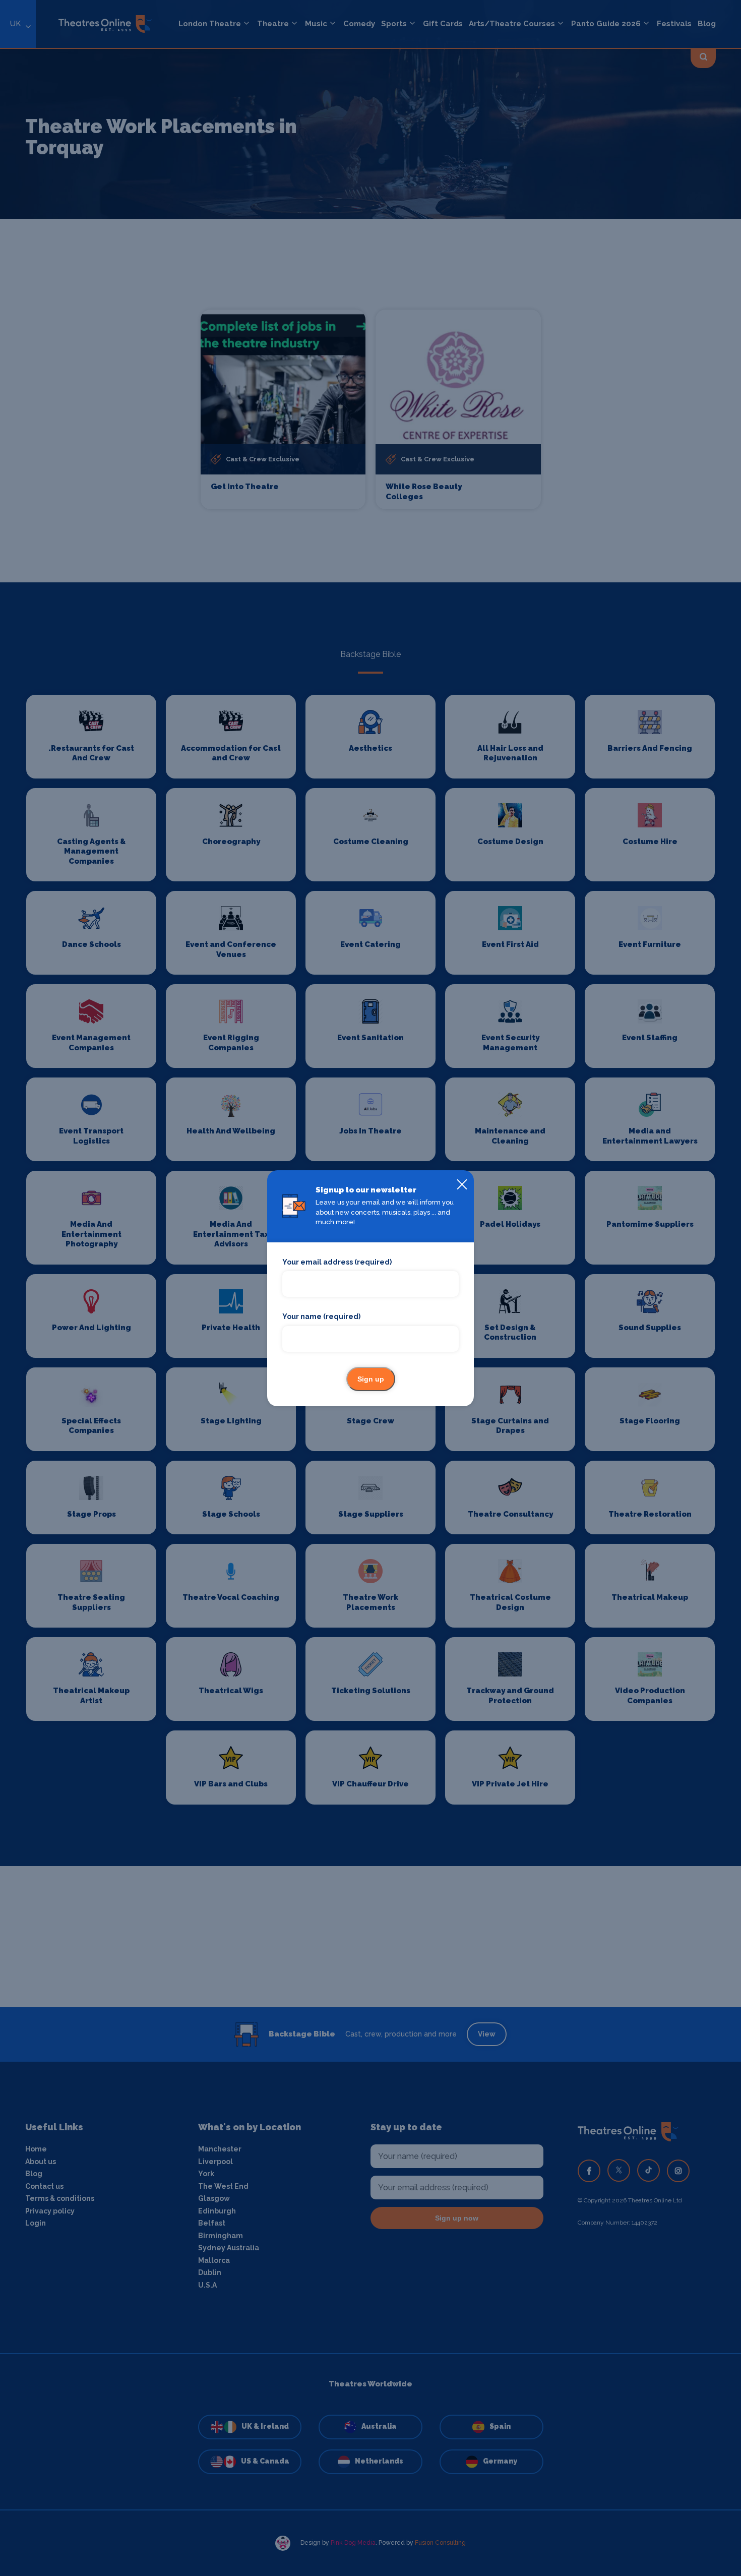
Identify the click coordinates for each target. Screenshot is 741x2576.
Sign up (371, 1379)
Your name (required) (321, 1316)
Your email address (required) (337, 1262)
